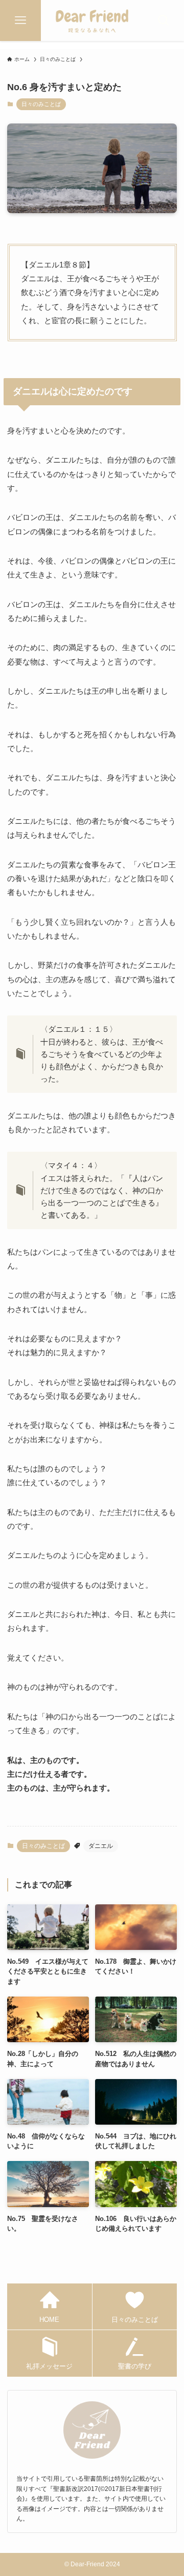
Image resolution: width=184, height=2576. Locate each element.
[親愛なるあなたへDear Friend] (92, 20)
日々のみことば (41, 104)
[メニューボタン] (20, 20)
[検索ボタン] (164, 20)
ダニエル (101, 1846)
